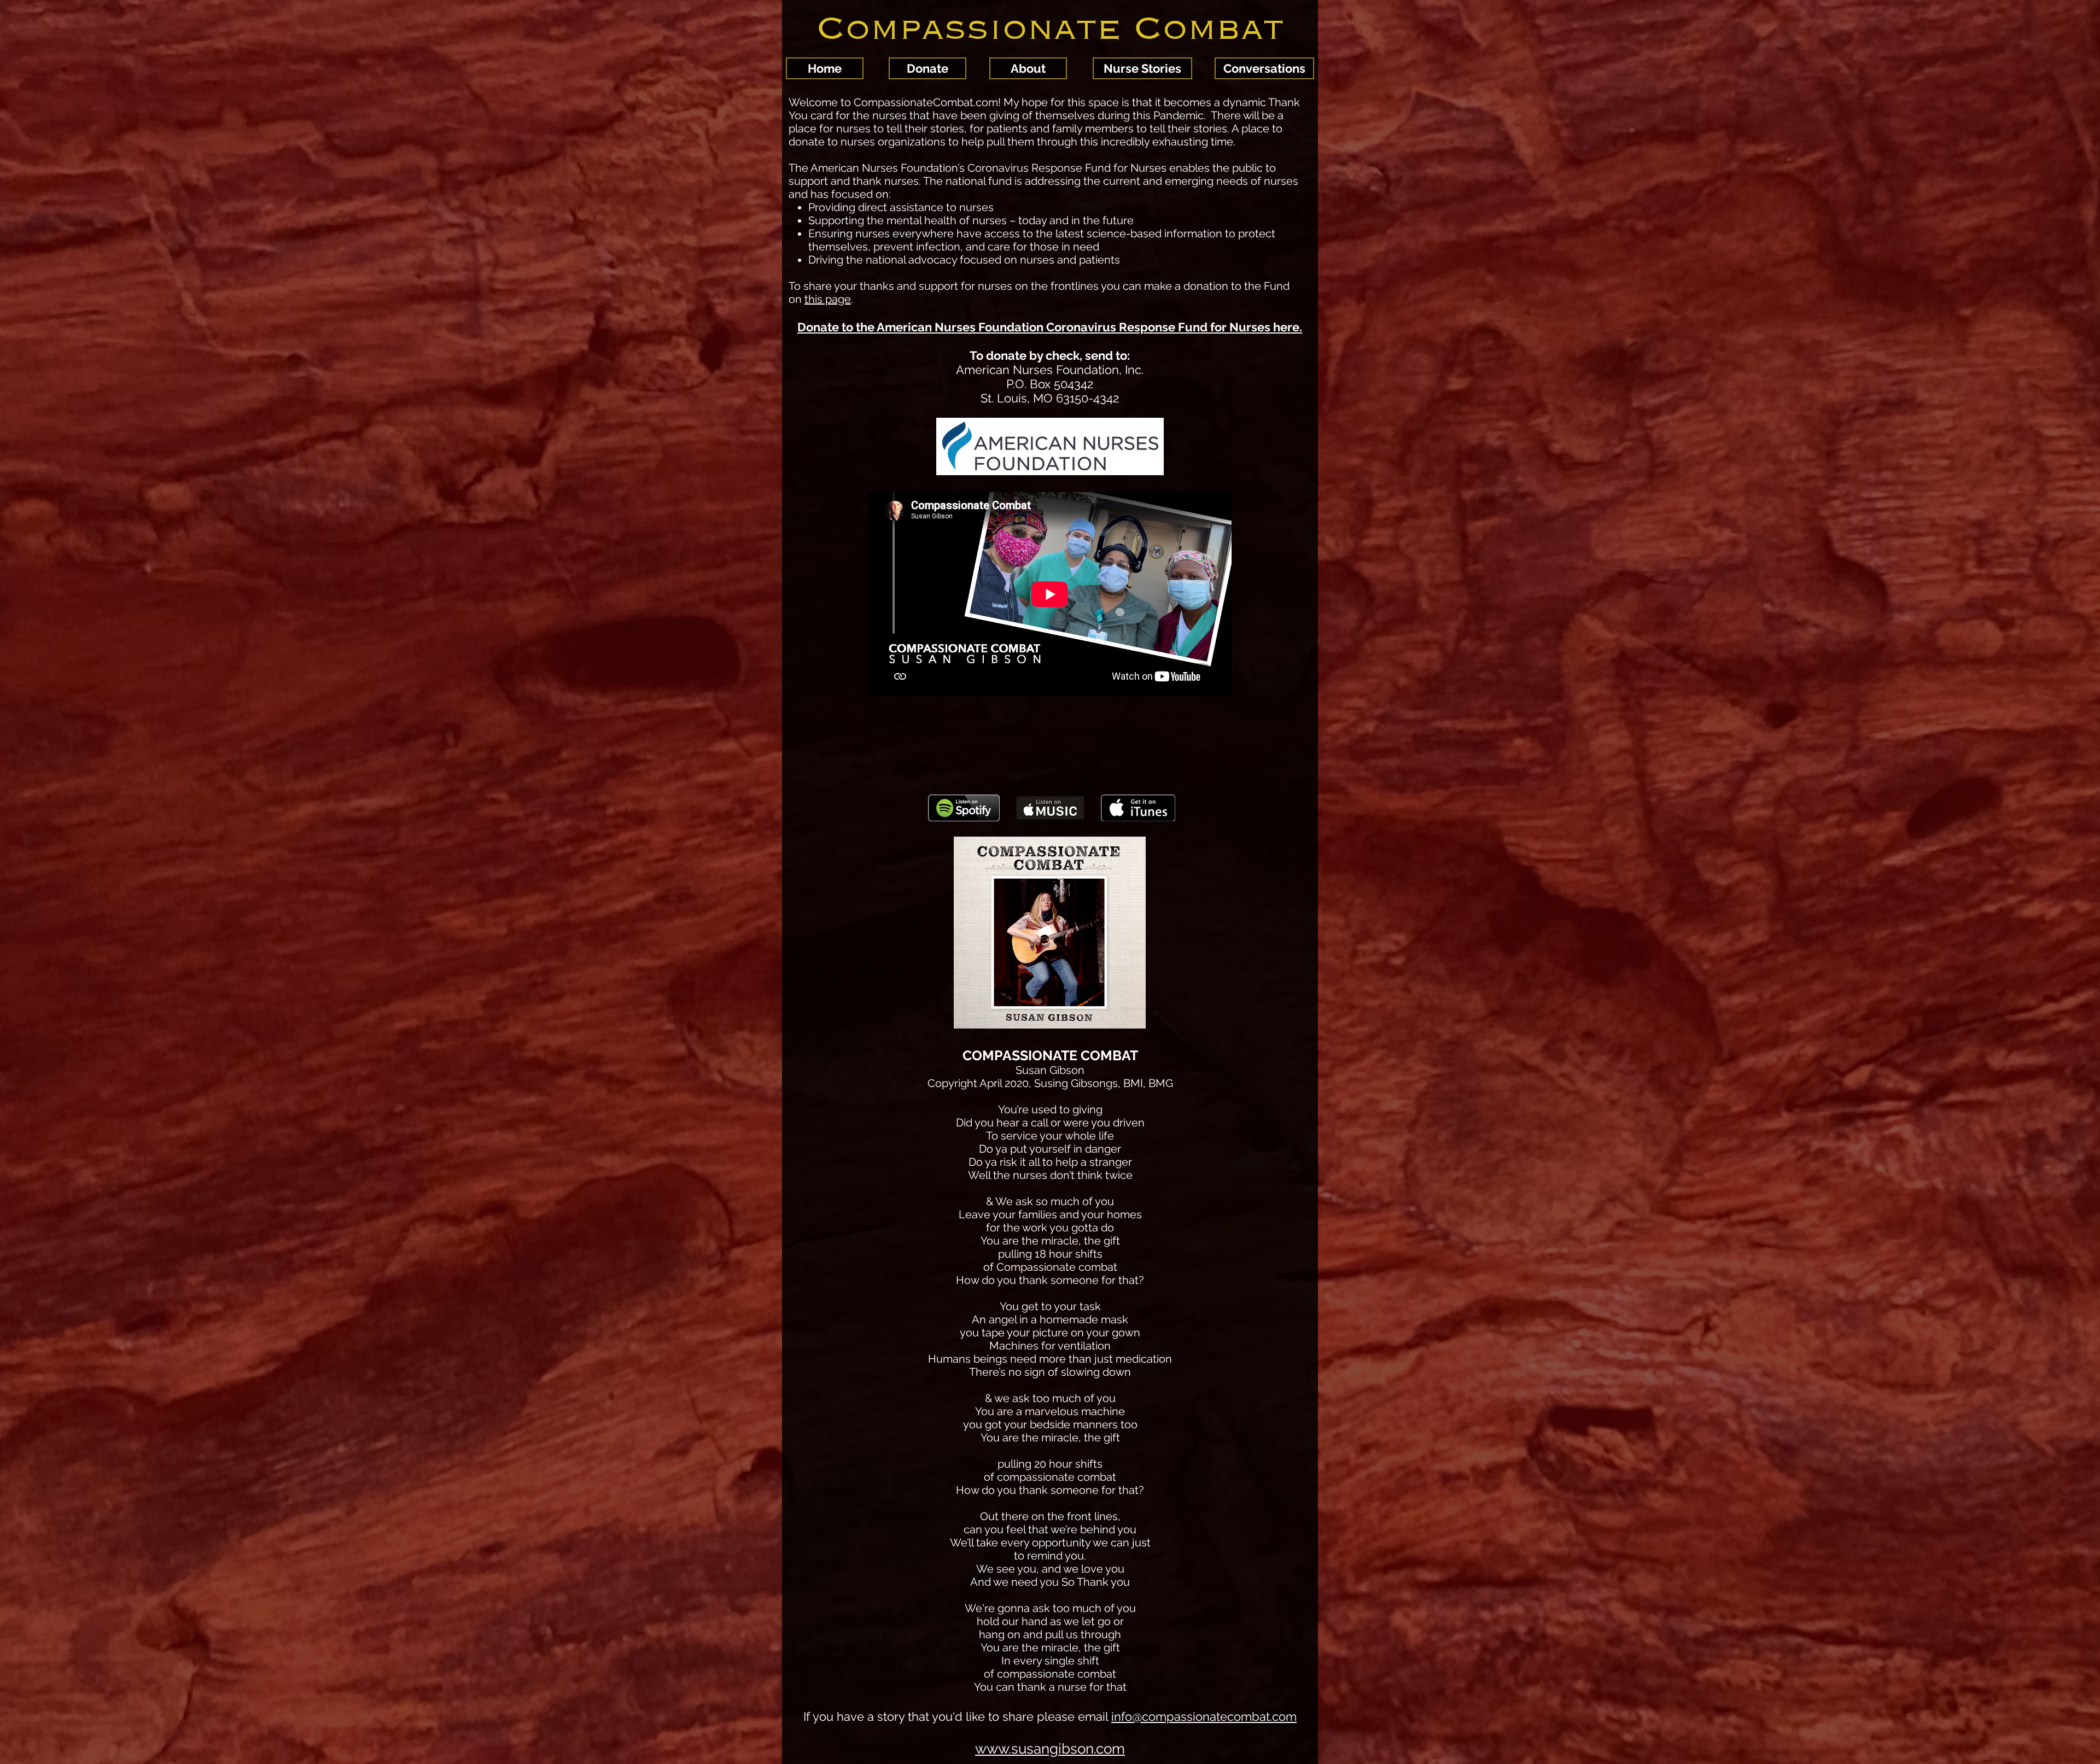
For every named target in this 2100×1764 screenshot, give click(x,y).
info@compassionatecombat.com (1204, 1716)
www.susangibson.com (1050, 1749)
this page (828, 299)
